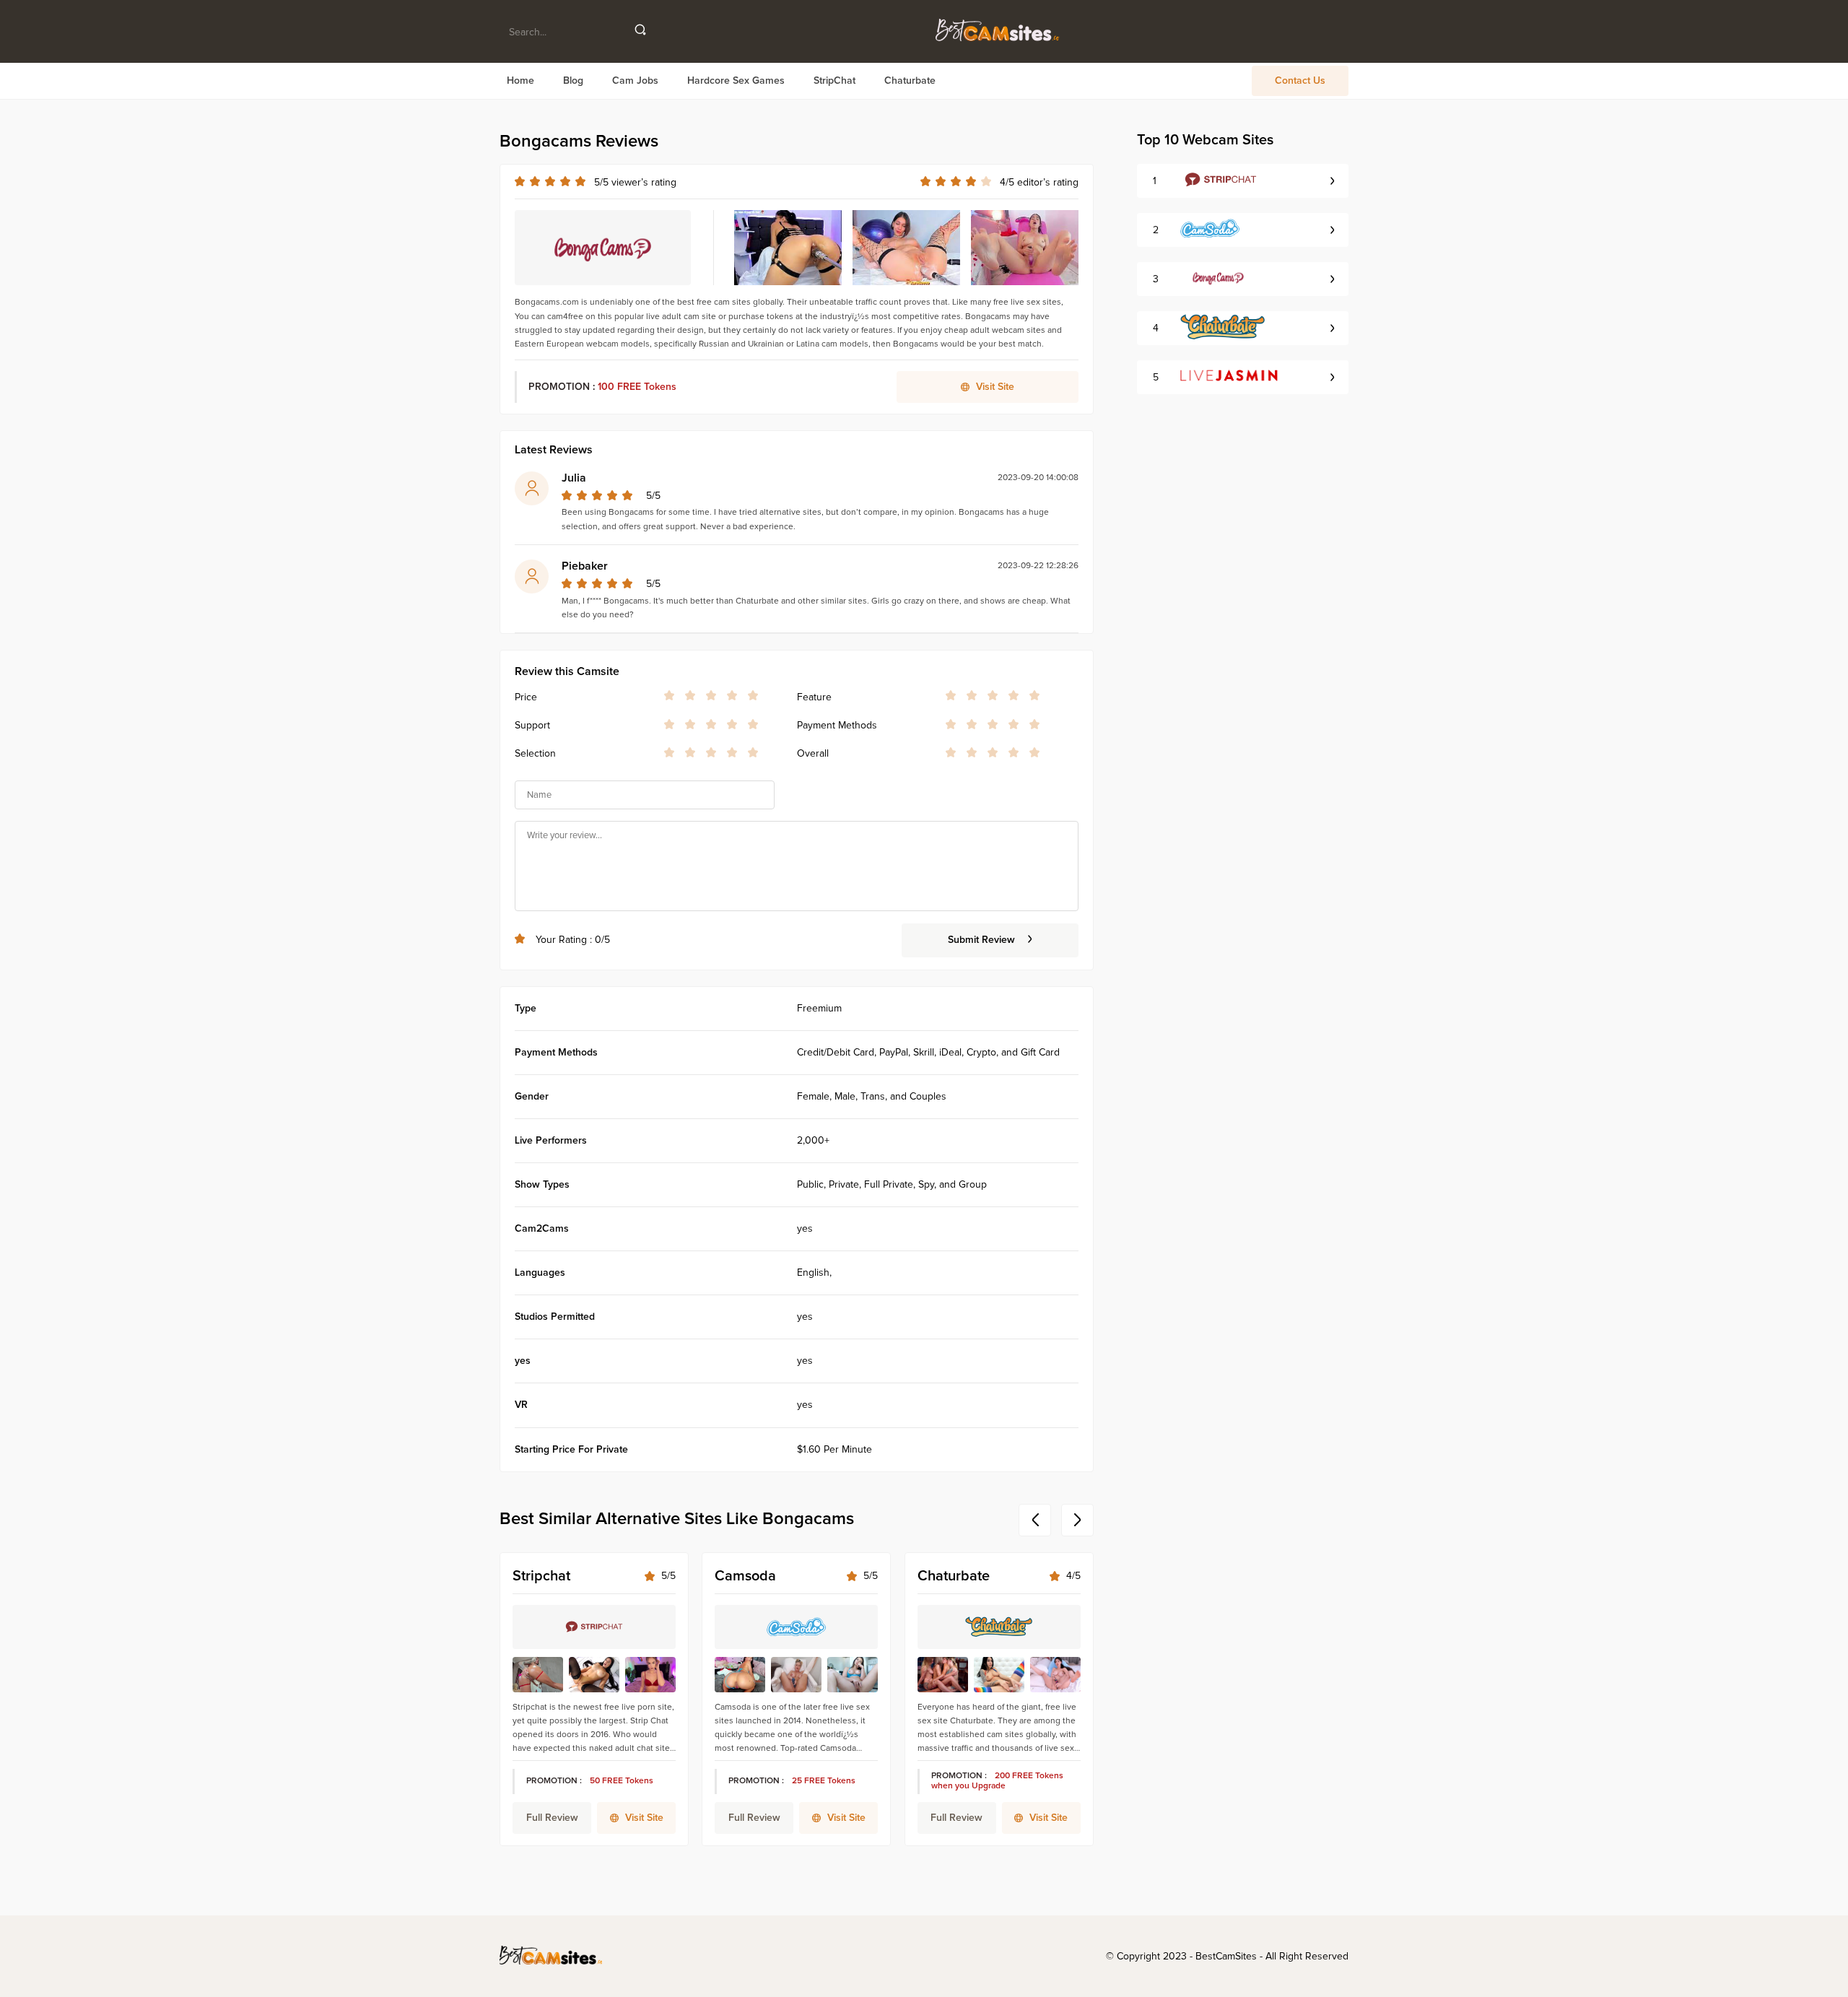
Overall (813, 754)
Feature (814, 697)
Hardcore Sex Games (736, 81)
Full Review (552, 1818)
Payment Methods (837, 726)
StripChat (834, 81)
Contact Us (1300, 81)
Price (526, 697)
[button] (1035, 1520)
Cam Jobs (635, 81)
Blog (573, 81)
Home (520, 81)
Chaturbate (910, 81)
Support (532, 726)
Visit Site (644, 1818)
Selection (535, 754)
